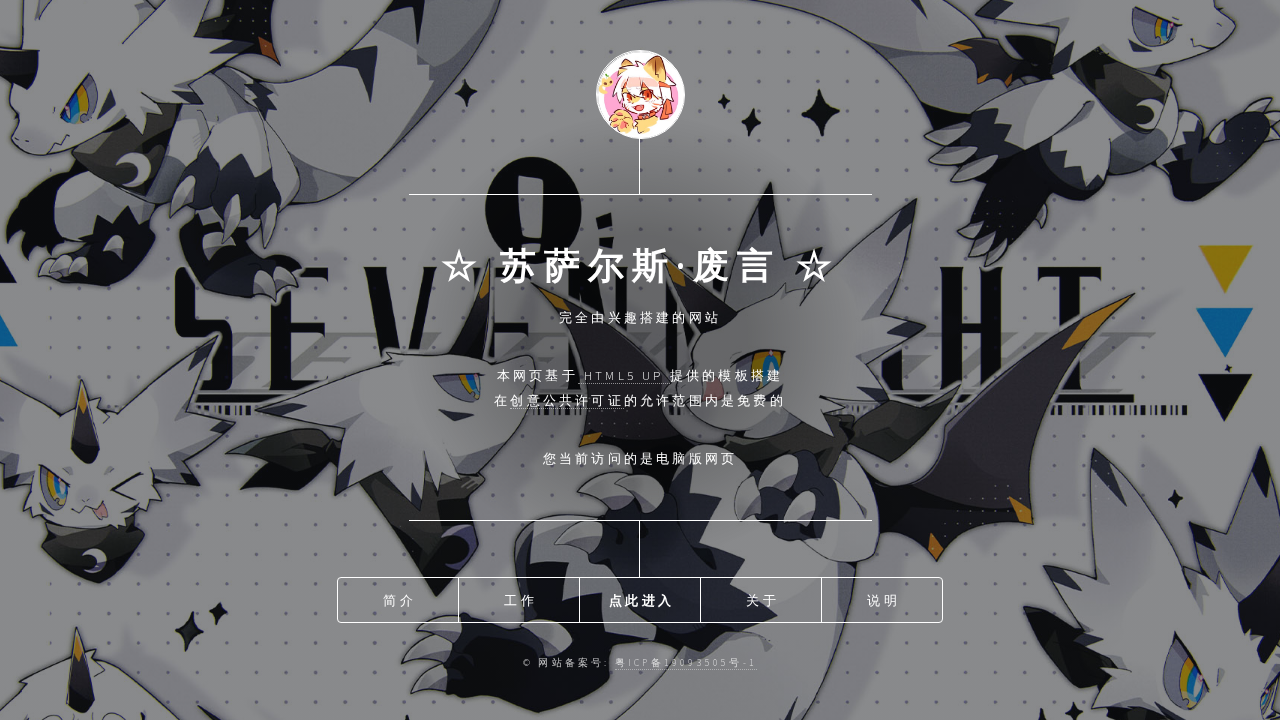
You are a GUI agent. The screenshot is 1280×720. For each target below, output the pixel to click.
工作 (520, 600)
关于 (762, 600)
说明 (883, 600)
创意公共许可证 (566, 400)
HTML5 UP (624, 375)
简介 (399, 600)
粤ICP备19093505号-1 (686, 663)
